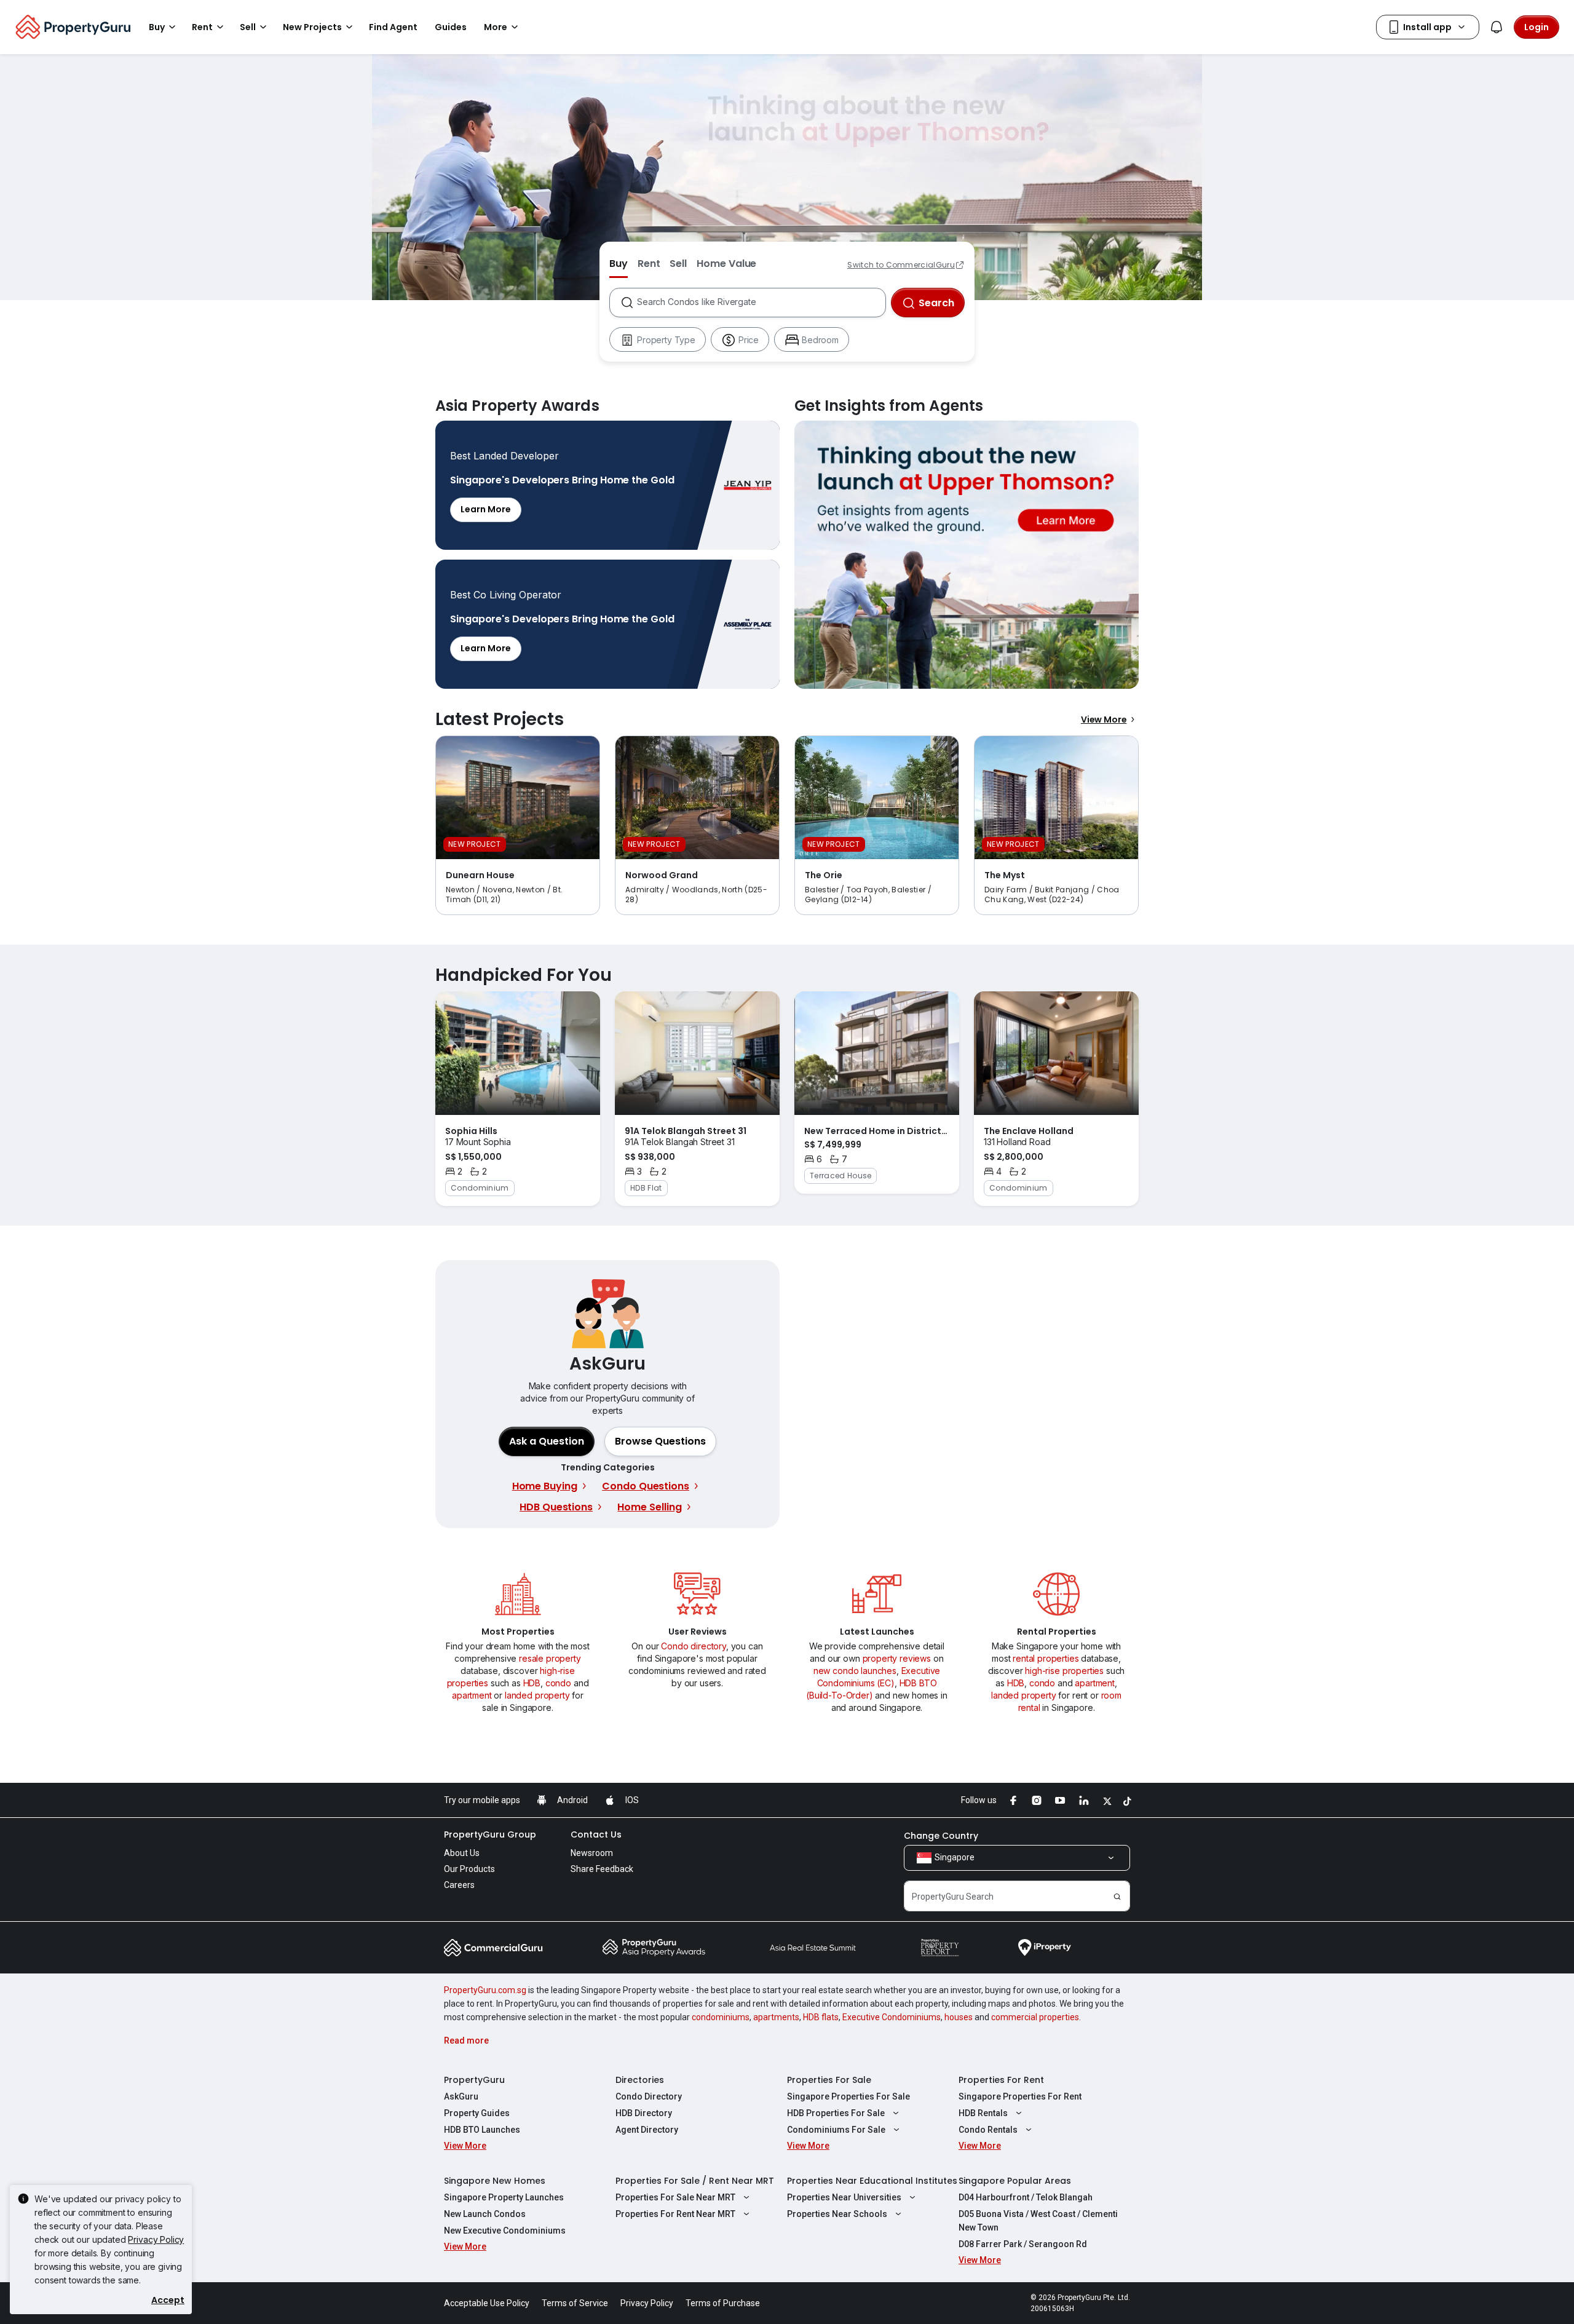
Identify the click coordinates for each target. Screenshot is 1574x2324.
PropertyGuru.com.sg (485, 1990)
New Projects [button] (312, 27)
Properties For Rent (1001, 2080)
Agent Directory (647, 2130)
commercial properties (1035, 2017)
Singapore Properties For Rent (1020, 2096)
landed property (537, 1695)
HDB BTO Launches (482, 2130)
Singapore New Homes (495, 2181)
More (496, 27)
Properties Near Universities (844, 2197)
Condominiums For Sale (836, 2130)
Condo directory (694, 1646)
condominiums (721, 2017)
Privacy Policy (156, 2239)
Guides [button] (451, 27)
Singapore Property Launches (504, 2197)
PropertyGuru (474, 2080)
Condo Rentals (988, 2130)
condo (558, 1683)
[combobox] (761, 303)
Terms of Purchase (723, 2303)
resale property (550, 1658)
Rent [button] (202, 27)
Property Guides (477, 2113)
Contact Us (596, 1834)
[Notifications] (1497, 27)
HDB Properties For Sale (836, 2113)
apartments (776, 2017)
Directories (640, 2080)
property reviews (897, 1658)
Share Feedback (602, 1869)
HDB (532, 1683)
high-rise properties (1064, 1671)
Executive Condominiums (892, 2017)
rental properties (1046, 1658)
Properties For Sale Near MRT (675, 2197)
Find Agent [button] (393, 27)
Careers (459, 1885)
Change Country (941, 1836)
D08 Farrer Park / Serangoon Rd (1023, 2244)
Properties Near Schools (837, 2214)
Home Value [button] (726, 264)
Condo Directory (649, 2096)
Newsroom (592, 1853)
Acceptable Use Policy (487, 2303)
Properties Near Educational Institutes (872, 2181)
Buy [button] (157, 27)
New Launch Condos (485, 2214)
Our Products (469, 1869)
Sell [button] (248, 27)
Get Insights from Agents (967, 555)
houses (959, 2017)
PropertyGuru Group (490, 1834)
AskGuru (461, 2096)
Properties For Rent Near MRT (675, 2214)
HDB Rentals (983, 2113)
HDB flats (821, 2017)
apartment (472, 1695)
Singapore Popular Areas (1015, 2181)
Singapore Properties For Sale (848, 2096)
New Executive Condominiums (505, 2231)
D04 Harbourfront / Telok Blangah (1026, 2197)
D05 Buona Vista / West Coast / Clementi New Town (1038, 2221)
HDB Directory (644, 2113)
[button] (660, 1442)
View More (1104, 720)
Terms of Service (575, 2303)
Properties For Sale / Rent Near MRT (695, 2181)
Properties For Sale (829, 2080)
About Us (462, 1853)
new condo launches (855, 1671)
